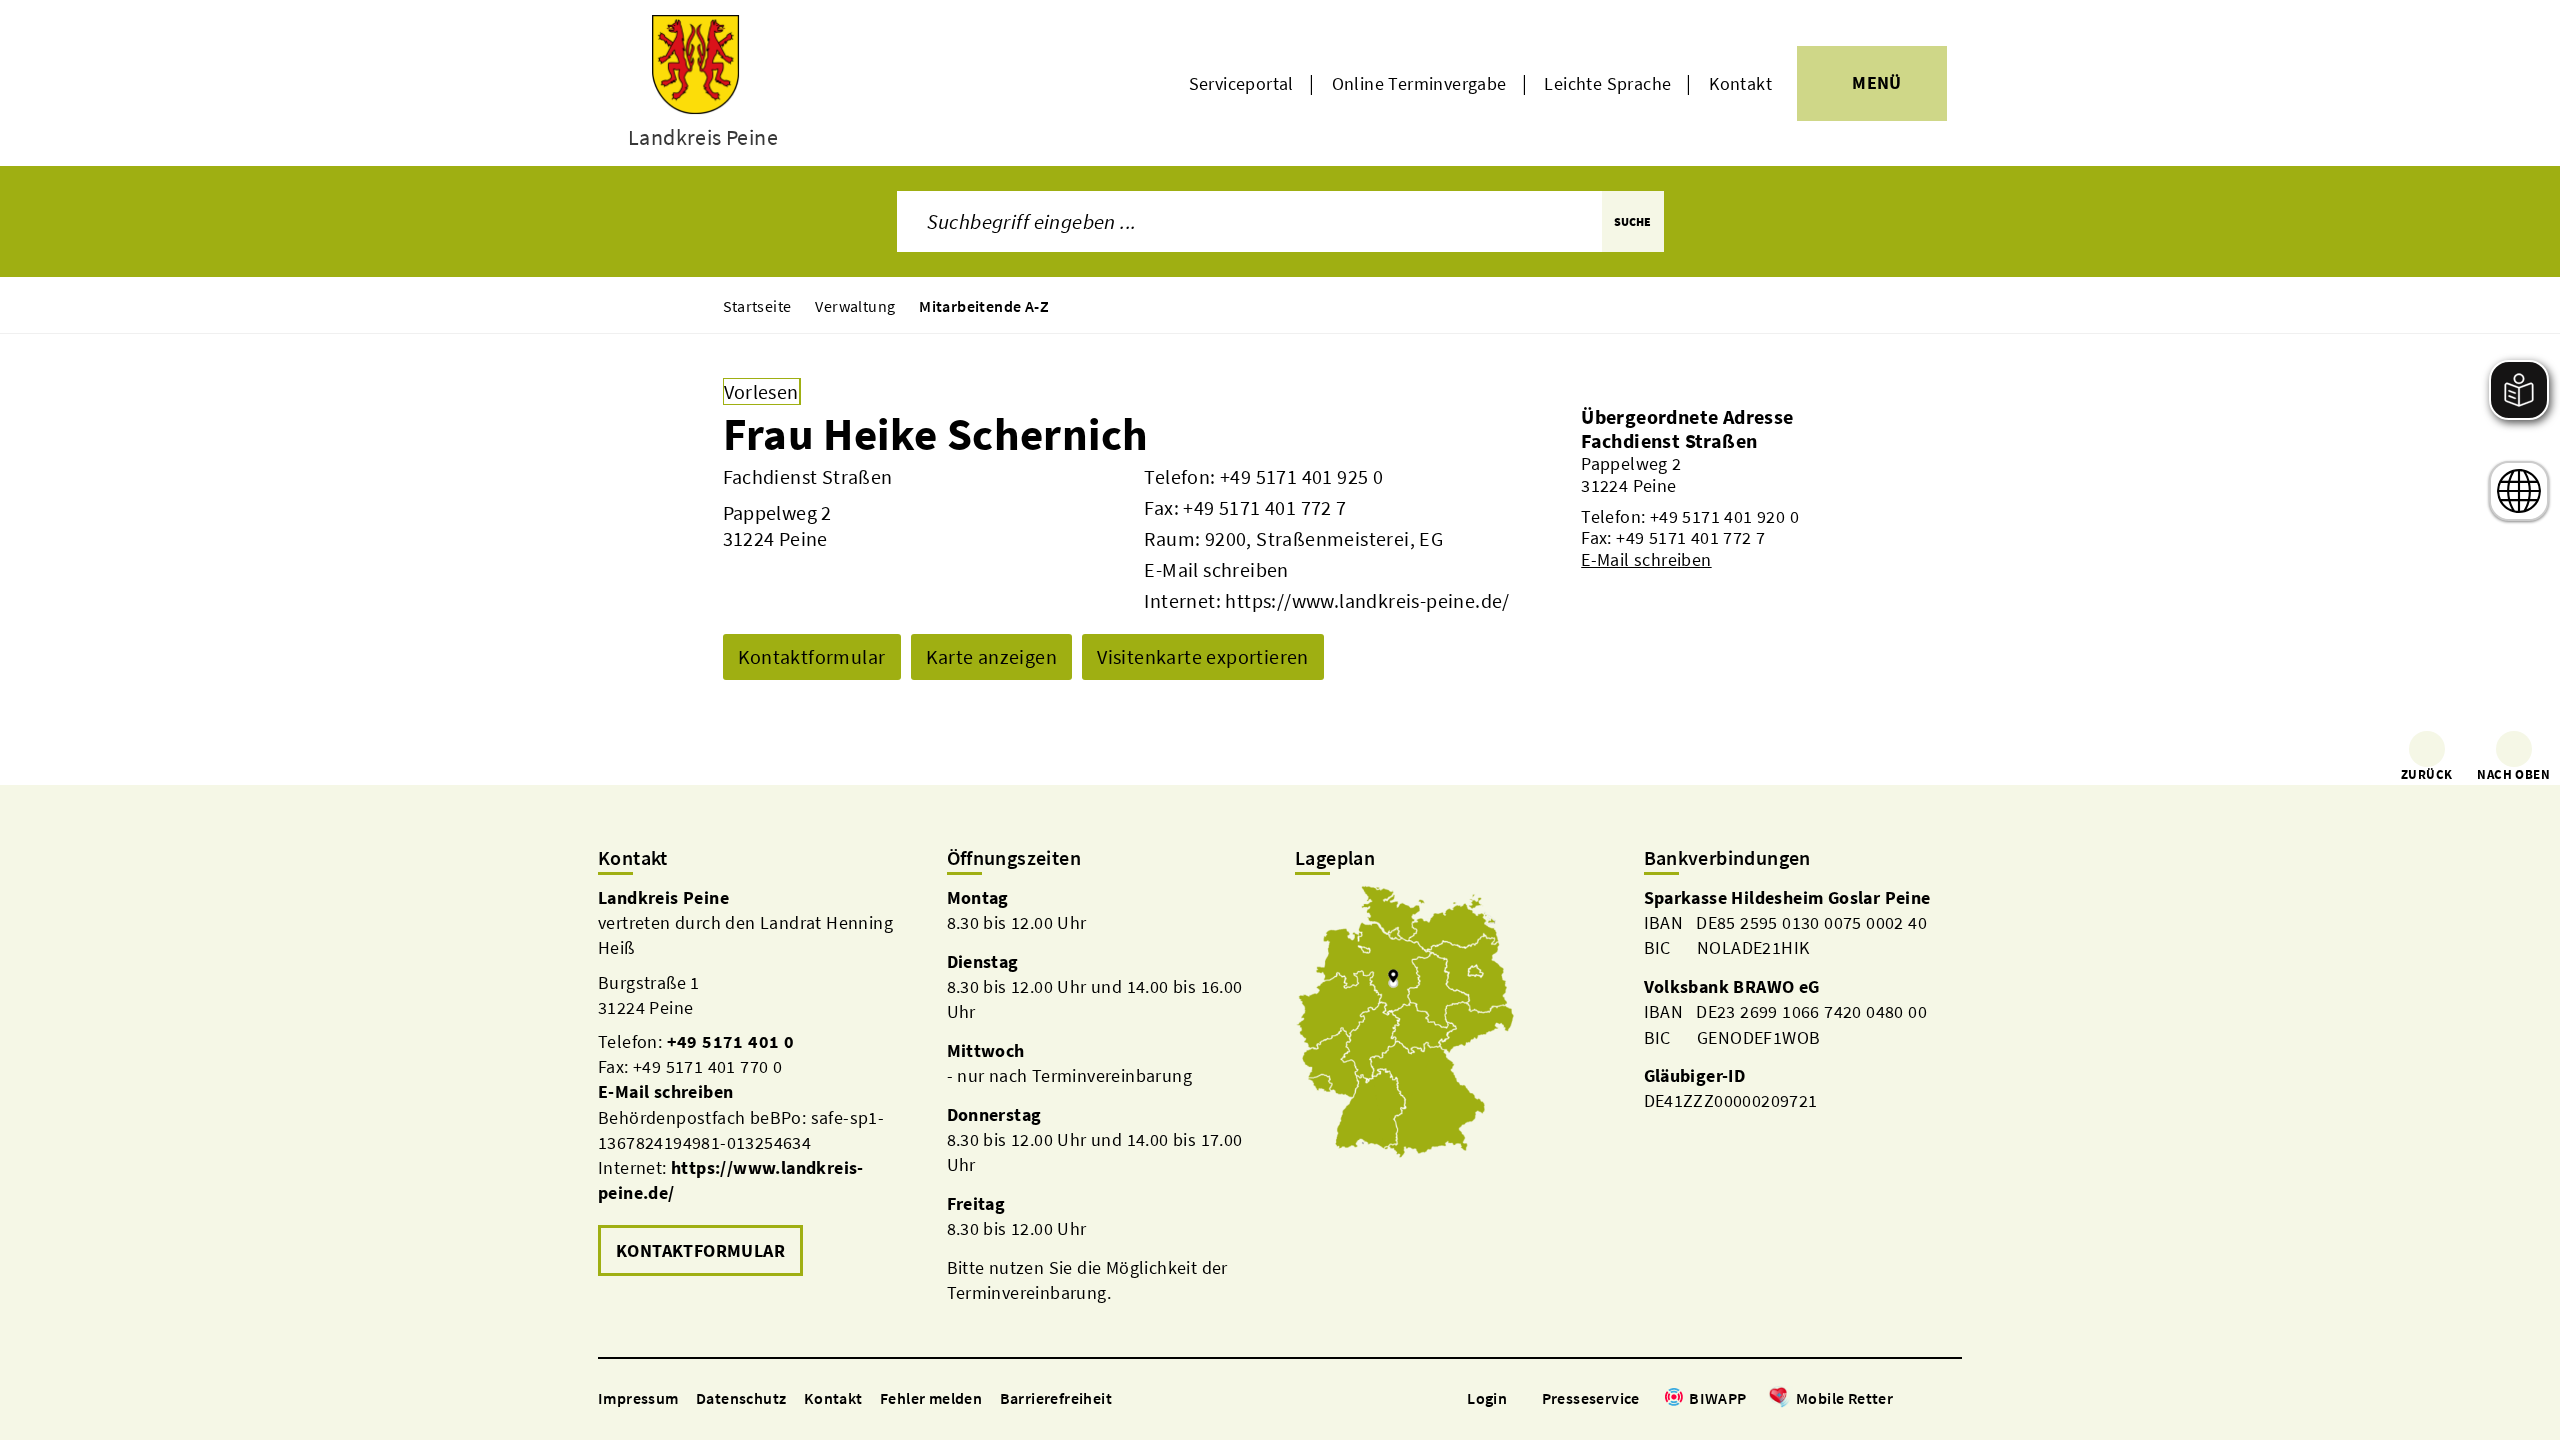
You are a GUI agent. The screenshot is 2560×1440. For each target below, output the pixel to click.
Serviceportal (1241, 83)
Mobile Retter (1844, 1398)
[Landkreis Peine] (757, 1083)
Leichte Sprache (1607, 83)
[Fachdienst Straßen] (1709, 499)
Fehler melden (931, 1398)
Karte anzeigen (992, 656)
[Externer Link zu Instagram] (1928, 1399)
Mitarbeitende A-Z (984, 306)
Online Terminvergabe (1419, 83)
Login (1487, 1398)
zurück (2426, 774)
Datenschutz (741, 1398)
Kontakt (1740, 83)
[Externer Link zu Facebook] (1903, 1399)
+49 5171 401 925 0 (1301, 476)
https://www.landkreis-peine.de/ (1367, 600)
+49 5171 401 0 (731, 1041)
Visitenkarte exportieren (1203, 656)
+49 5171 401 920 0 (1724, 516)
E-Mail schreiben (1216, 569)
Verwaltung (855, 306)
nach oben (2513, 774)
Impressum (638, 1398)
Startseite (757, 306)
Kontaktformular (812, 656)
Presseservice (1591, 1398)
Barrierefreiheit (1056, 1398)
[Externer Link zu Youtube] (1952, 1399)
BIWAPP (1717, 1398)
